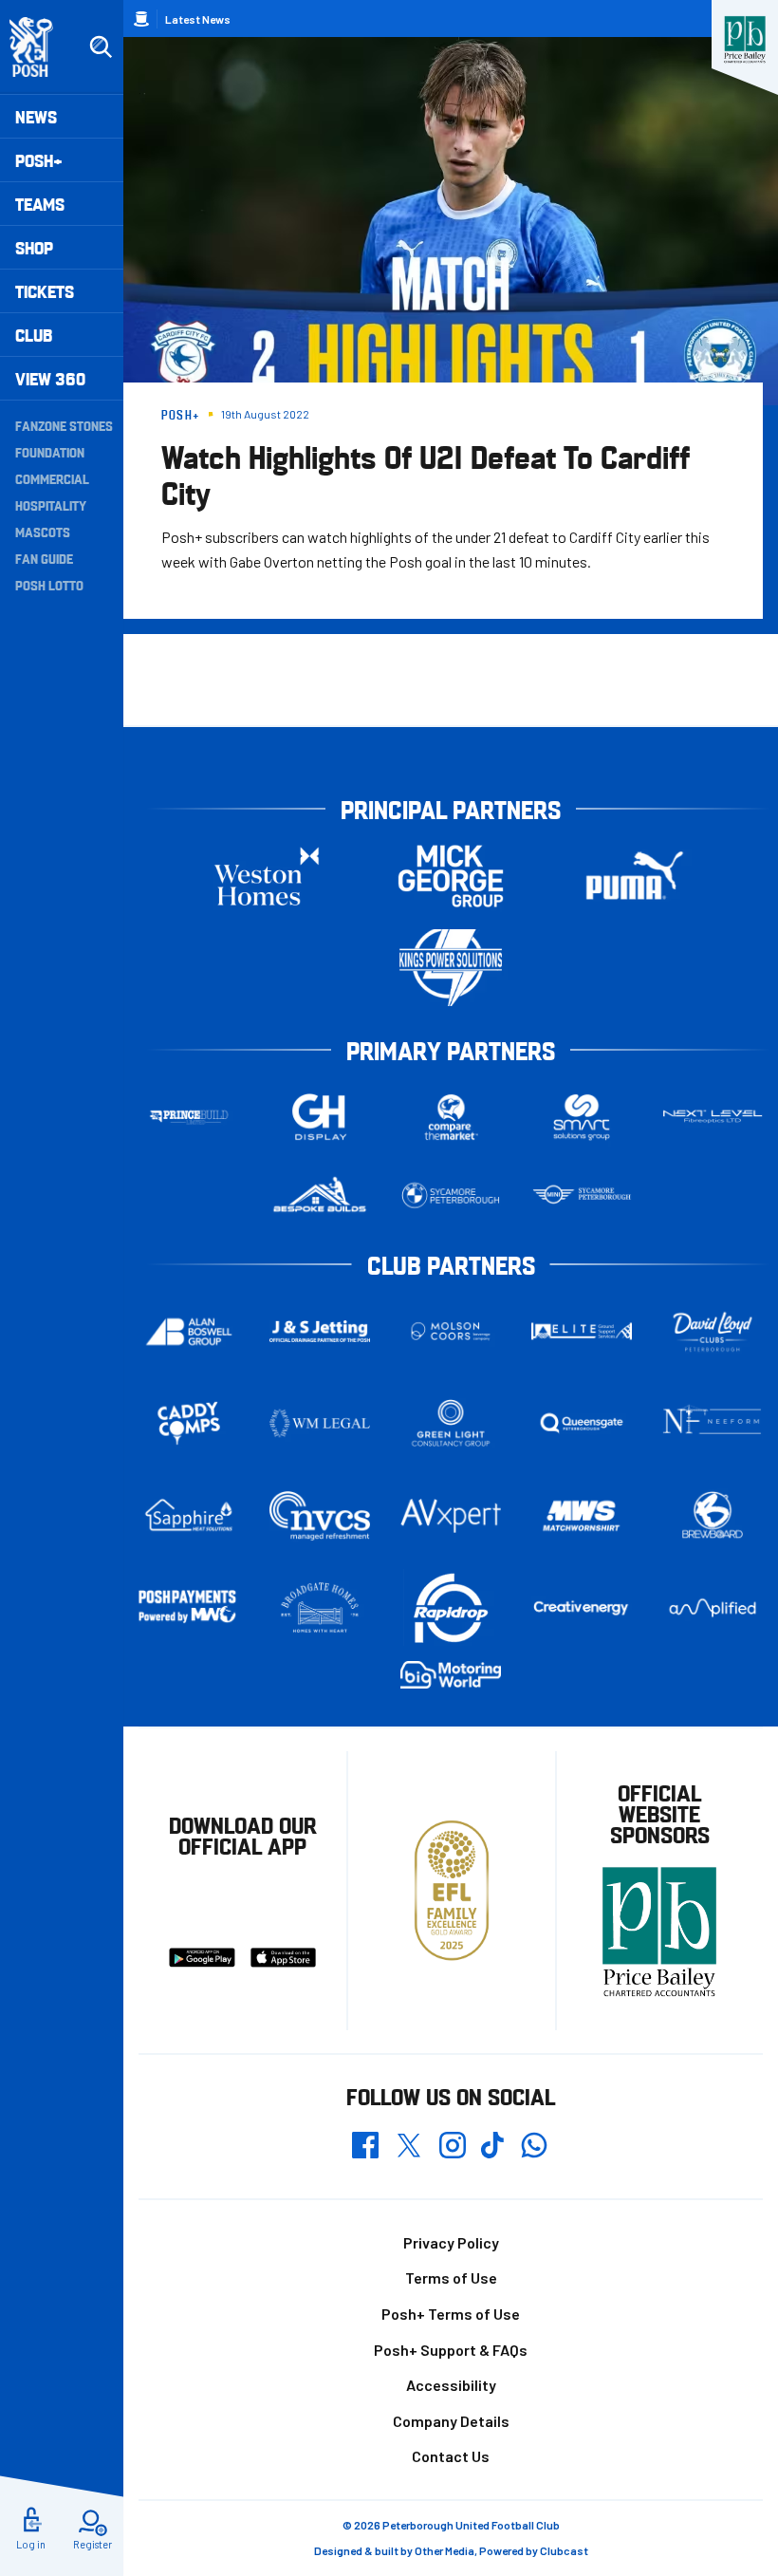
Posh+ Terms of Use (451, 2314)
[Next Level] (713, 1117)
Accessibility (451, 2385)
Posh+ (39, 160)
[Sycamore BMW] (451, 1195)
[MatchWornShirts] (582, 1516)
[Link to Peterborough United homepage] (39, 47)
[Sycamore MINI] (582, 1195)
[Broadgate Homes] (320, 1607)
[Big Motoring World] (451, 1674)
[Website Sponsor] (745, 40)
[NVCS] (320, 1515)
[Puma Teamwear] (635, 876)
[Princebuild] (189, 1117)
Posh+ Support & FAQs (451, 2350)
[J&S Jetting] (320, 1331)
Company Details (451, 2421)
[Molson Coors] (451, 1331)
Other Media (445, 2550)
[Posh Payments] (189, 1607)
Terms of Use (451, 2277)
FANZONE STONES (64, 425)
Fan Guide (44, 558)
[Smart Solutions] (582, 1117)
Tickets (45, 291)
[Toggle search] (101, 47)
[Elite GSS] (582, 1331)
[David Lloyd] (713, 1331)
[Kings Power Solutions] (451, 968)
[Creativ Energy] (582, 1608)
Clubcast (564, 2550)
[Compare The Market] (451, 1117)
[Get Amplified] (713, 1608)
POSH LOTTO (49, 585)
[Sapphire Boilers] (189, 1515)
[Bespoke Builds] (320, 1195)
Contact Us (451, 2456)
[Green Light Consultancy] (451, 1423)
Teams (40, 204)
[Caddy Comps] (189, 1423)
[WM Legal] (320, 1423)
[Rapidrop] (451, 1607)
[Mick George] (451, 876)
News (36, 116)
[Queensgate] (582, 1423)
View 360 (50, 378)
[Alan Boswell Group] (189, 1332)
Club (34, 335)
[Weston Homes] (267, 876)
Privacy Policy (451, 2242)
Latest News (198, 19)
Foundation (50, 452)
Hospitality (51, 505)
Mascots (43, 532)
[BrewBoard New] (713, 1516)
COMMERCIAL (52, 478)
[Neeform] (713, 1423)
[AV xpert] (451, 1516)
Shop (34, 247)
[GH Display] (320, 1117)
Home (141, 19)
